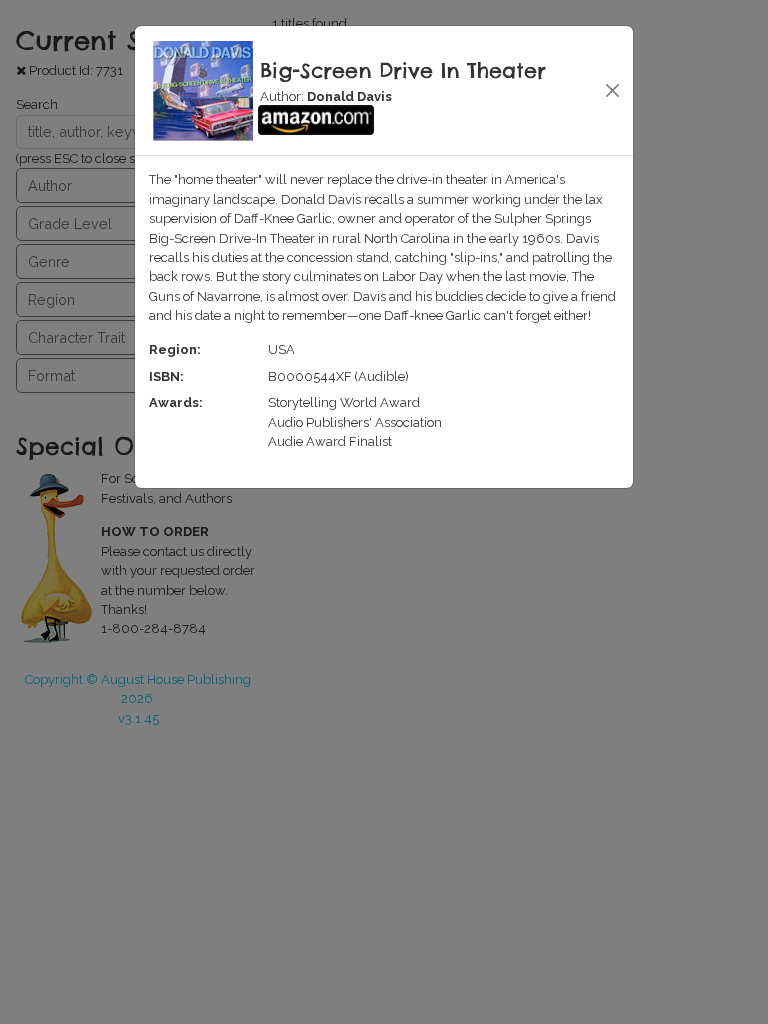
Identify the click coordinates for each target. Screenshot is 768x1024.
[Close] (611, 90)
